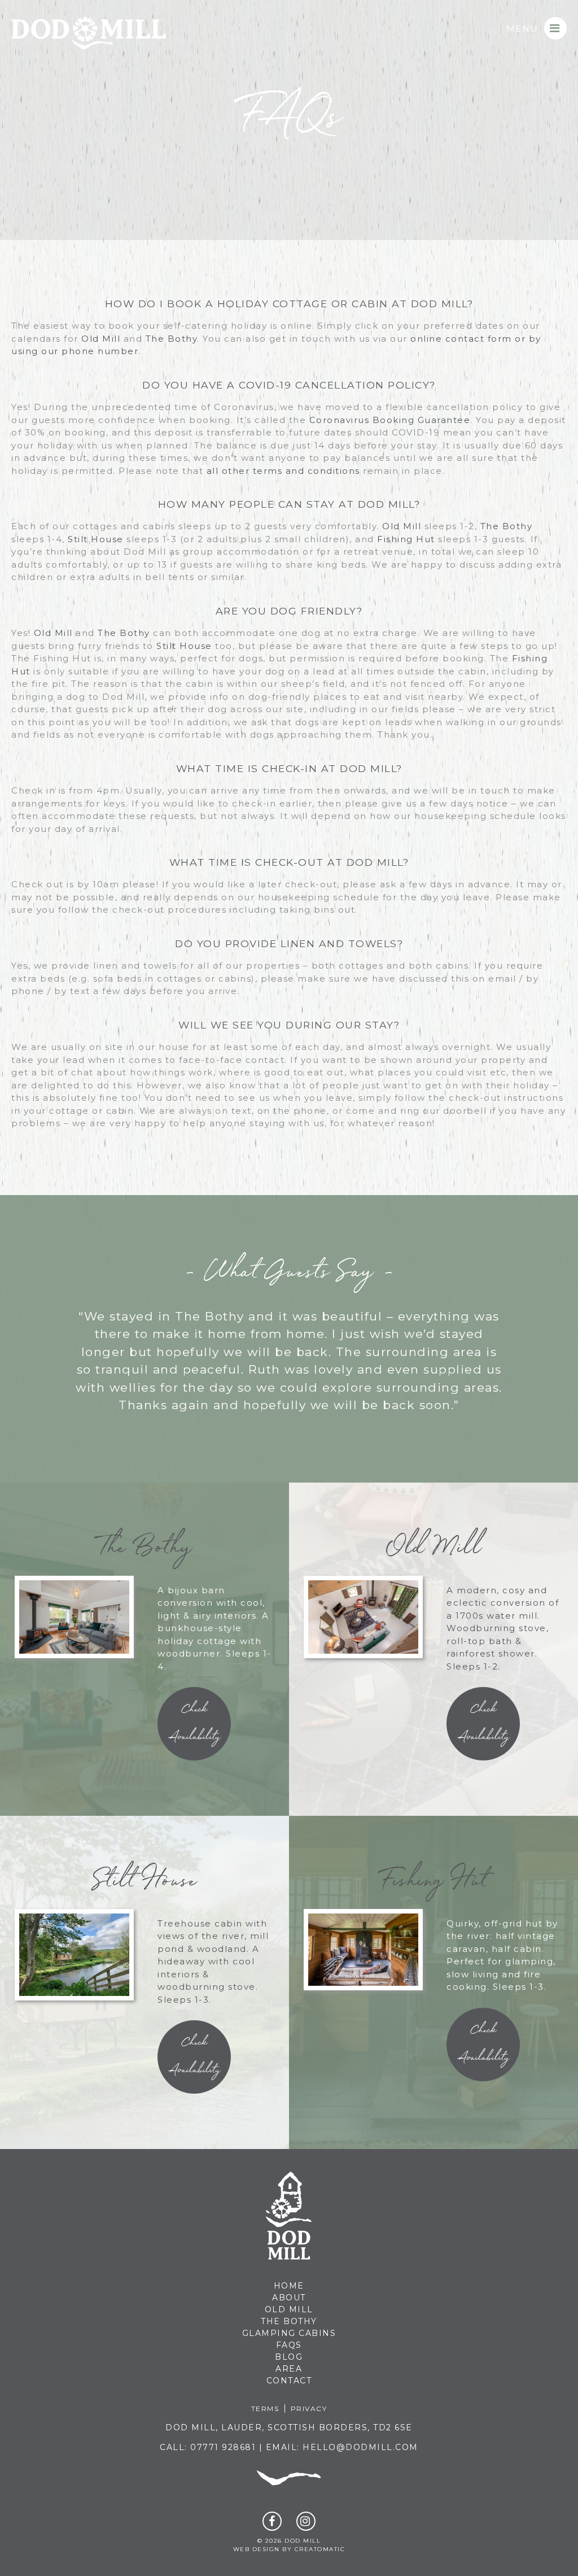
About (289, 2298)
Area (289, 2369)
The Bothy (172, 339)
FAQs (289, 2345)
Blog (289, 2357)
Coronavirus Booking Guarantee (390, 420)
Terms (265, 2409)
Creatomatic (320, 2549)
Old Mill (101, 339)
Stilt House (96, 539)
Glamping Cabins (289, 2333)
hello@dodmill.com (360, 2447)
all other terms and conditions (283, 471)
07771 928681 (223, 2447)
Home (289, 2286)
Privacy (309, 2409)
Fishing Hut (406, 539)
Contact (289, 2381)
